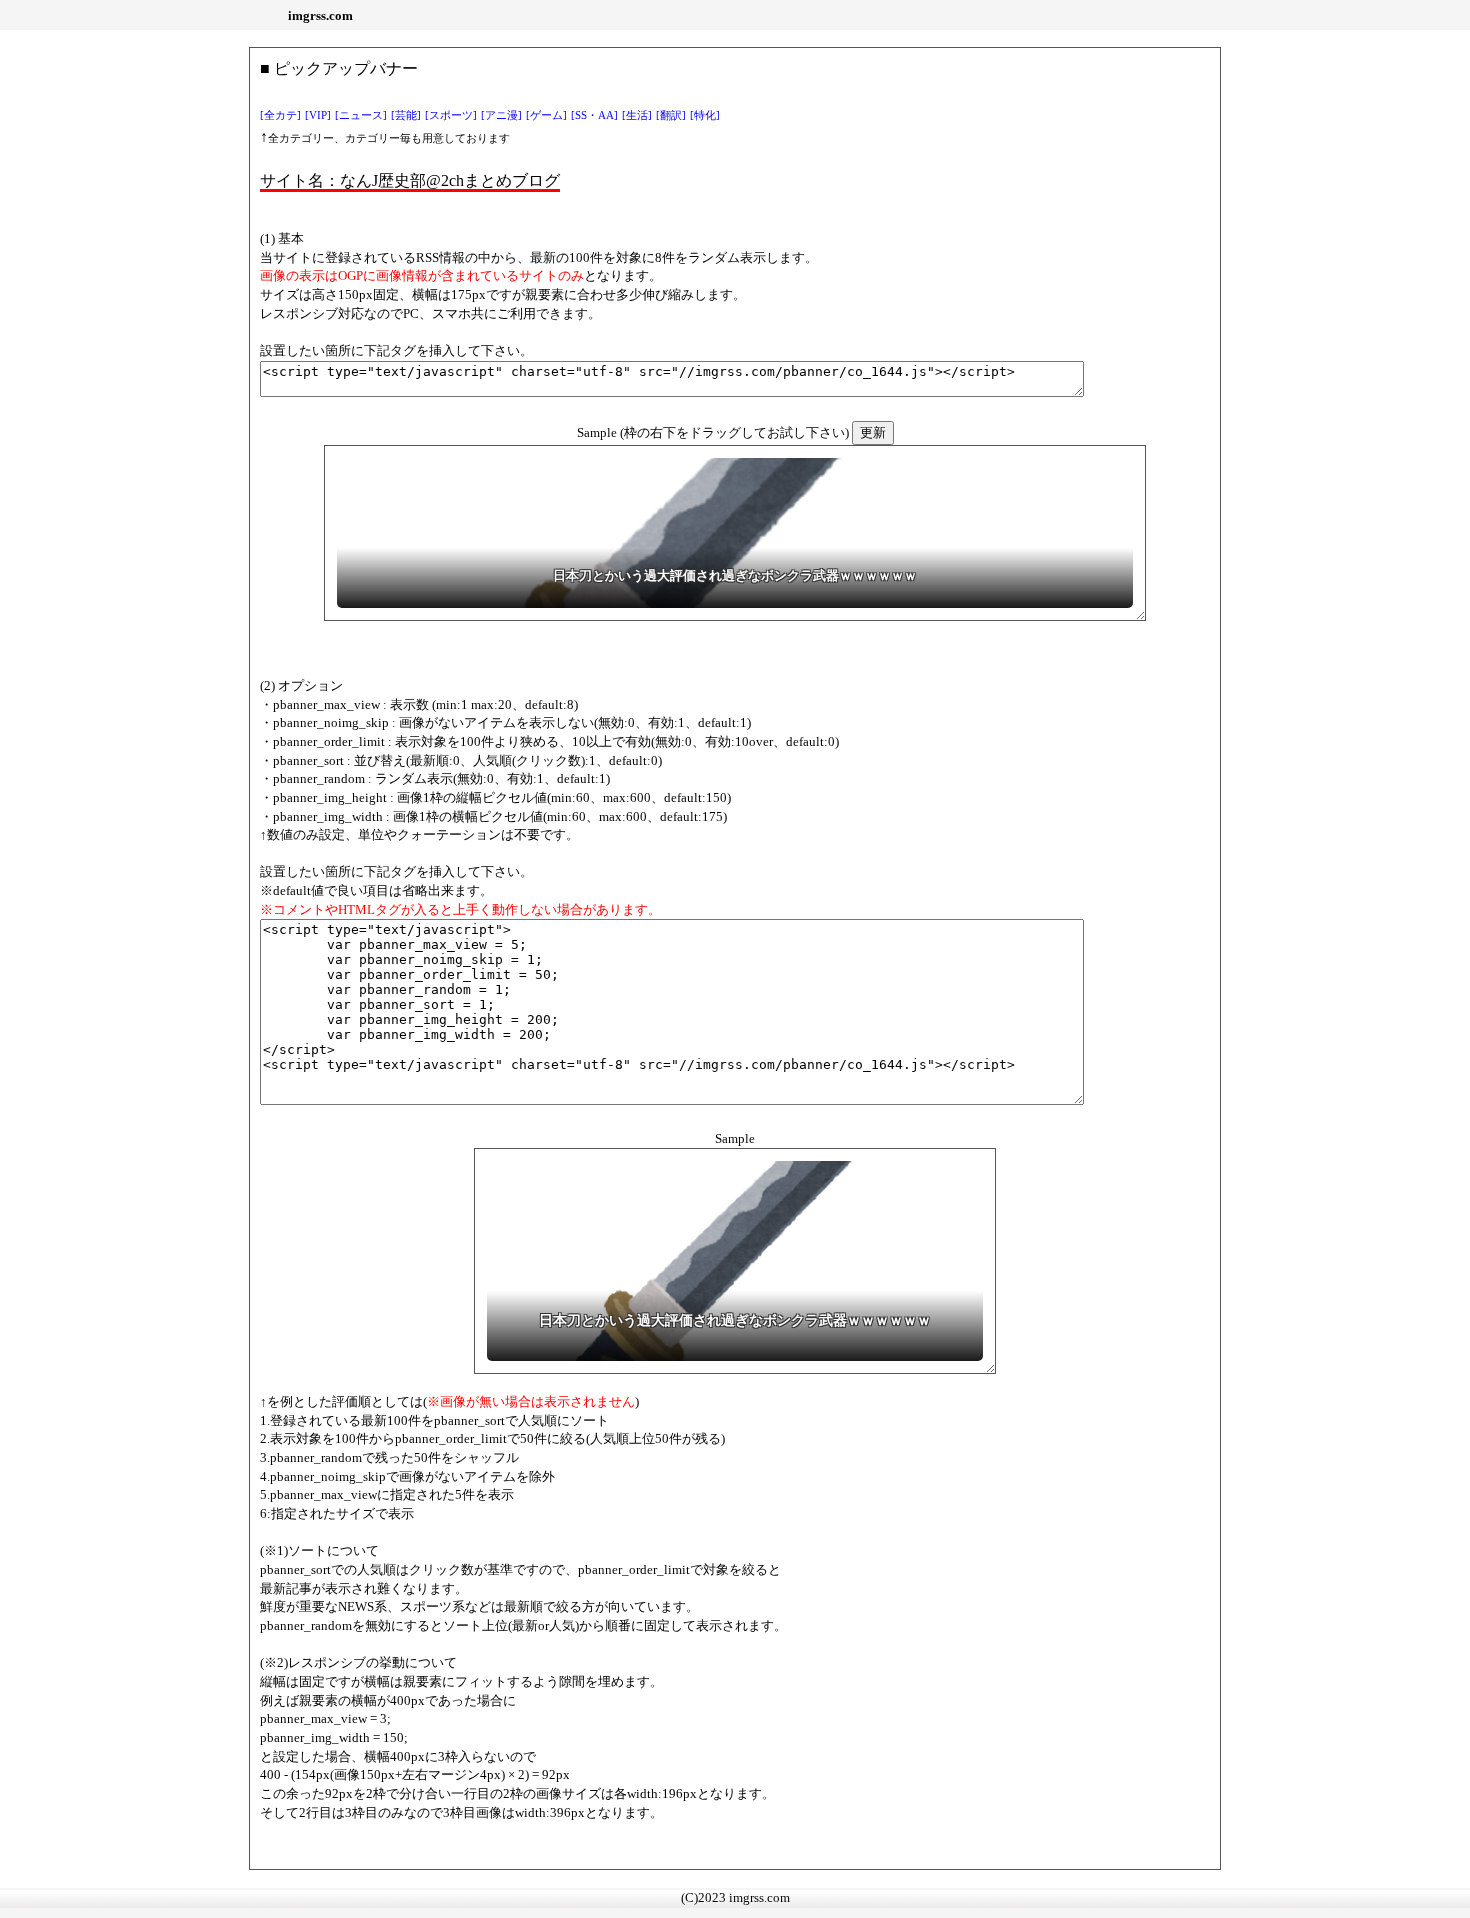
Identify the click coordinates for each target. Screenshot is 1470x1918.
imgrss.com (320, 15)
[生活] (637, 115)
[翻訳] (671, 115)
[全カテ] (280, 115)
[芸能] (406, 115)
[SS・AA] (594, 115)
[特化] (705, 115)
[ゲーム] (546, 115)
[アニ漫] (501, 115)
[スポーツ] (451, 115)
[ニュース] (361, 115)
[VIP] (318, 115)
